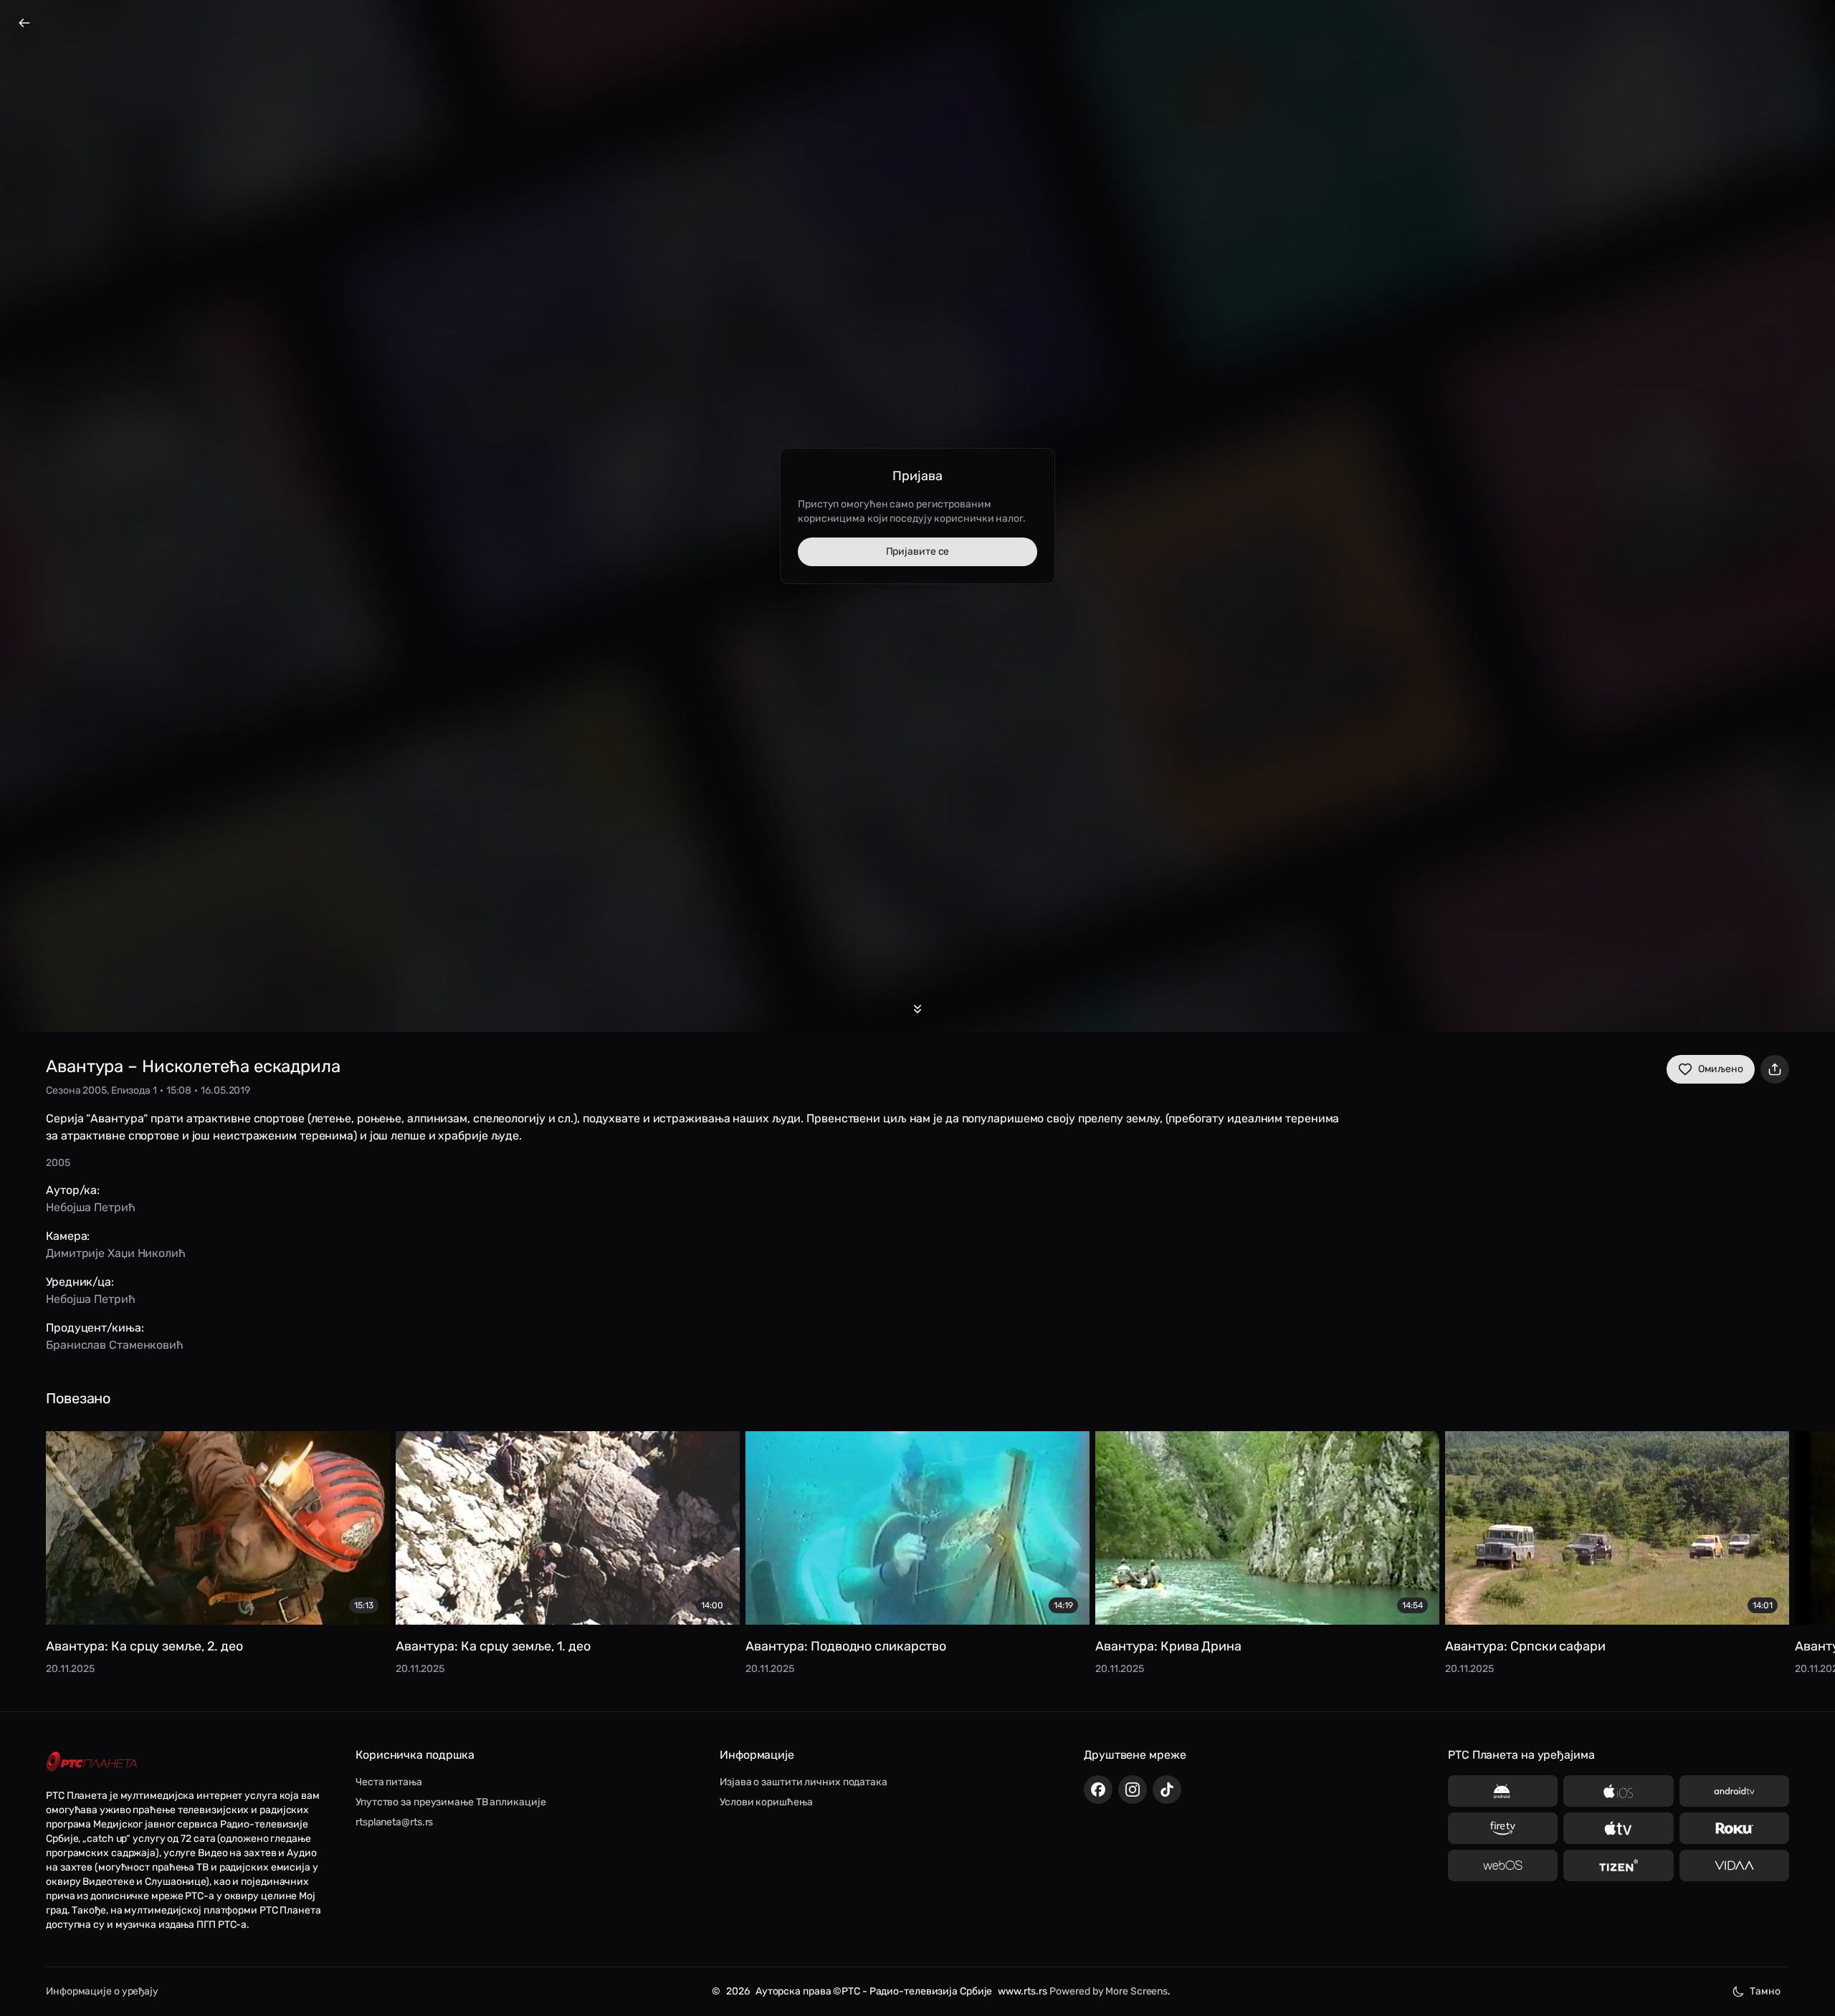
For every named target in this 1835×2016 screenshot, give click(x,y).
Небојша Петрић (91, 1207)
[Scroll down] (917, 1009)
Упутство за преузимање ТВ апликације (451, 1802)
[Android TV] (1734, 1791)
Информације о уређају (102, 1991)
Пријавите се (918, 551)
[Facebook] (1098, 1790)
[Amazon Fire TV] (1503, 1828)
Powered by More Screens (1109, 1991)
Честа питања (389, 1782)
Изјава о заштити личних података (804, 1782)
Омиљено (1721, 1069)
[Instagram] (1133, 1790)
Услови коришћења (766, 1802)
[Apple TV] (1618, 1828)
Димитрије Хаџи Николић (116, 1253)
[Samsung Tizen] (1618, 1865)
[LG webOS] (1503, 1865)
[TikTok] (1167, 1790)
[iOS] (1618, 1791)
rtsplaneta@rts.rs (394, 1822)
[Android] (1503, 1791)
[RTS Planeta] (92, 1762)
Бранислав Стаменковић (115, 1345)
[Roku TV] (1734, 1828)
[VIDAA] (1734, 1865)
